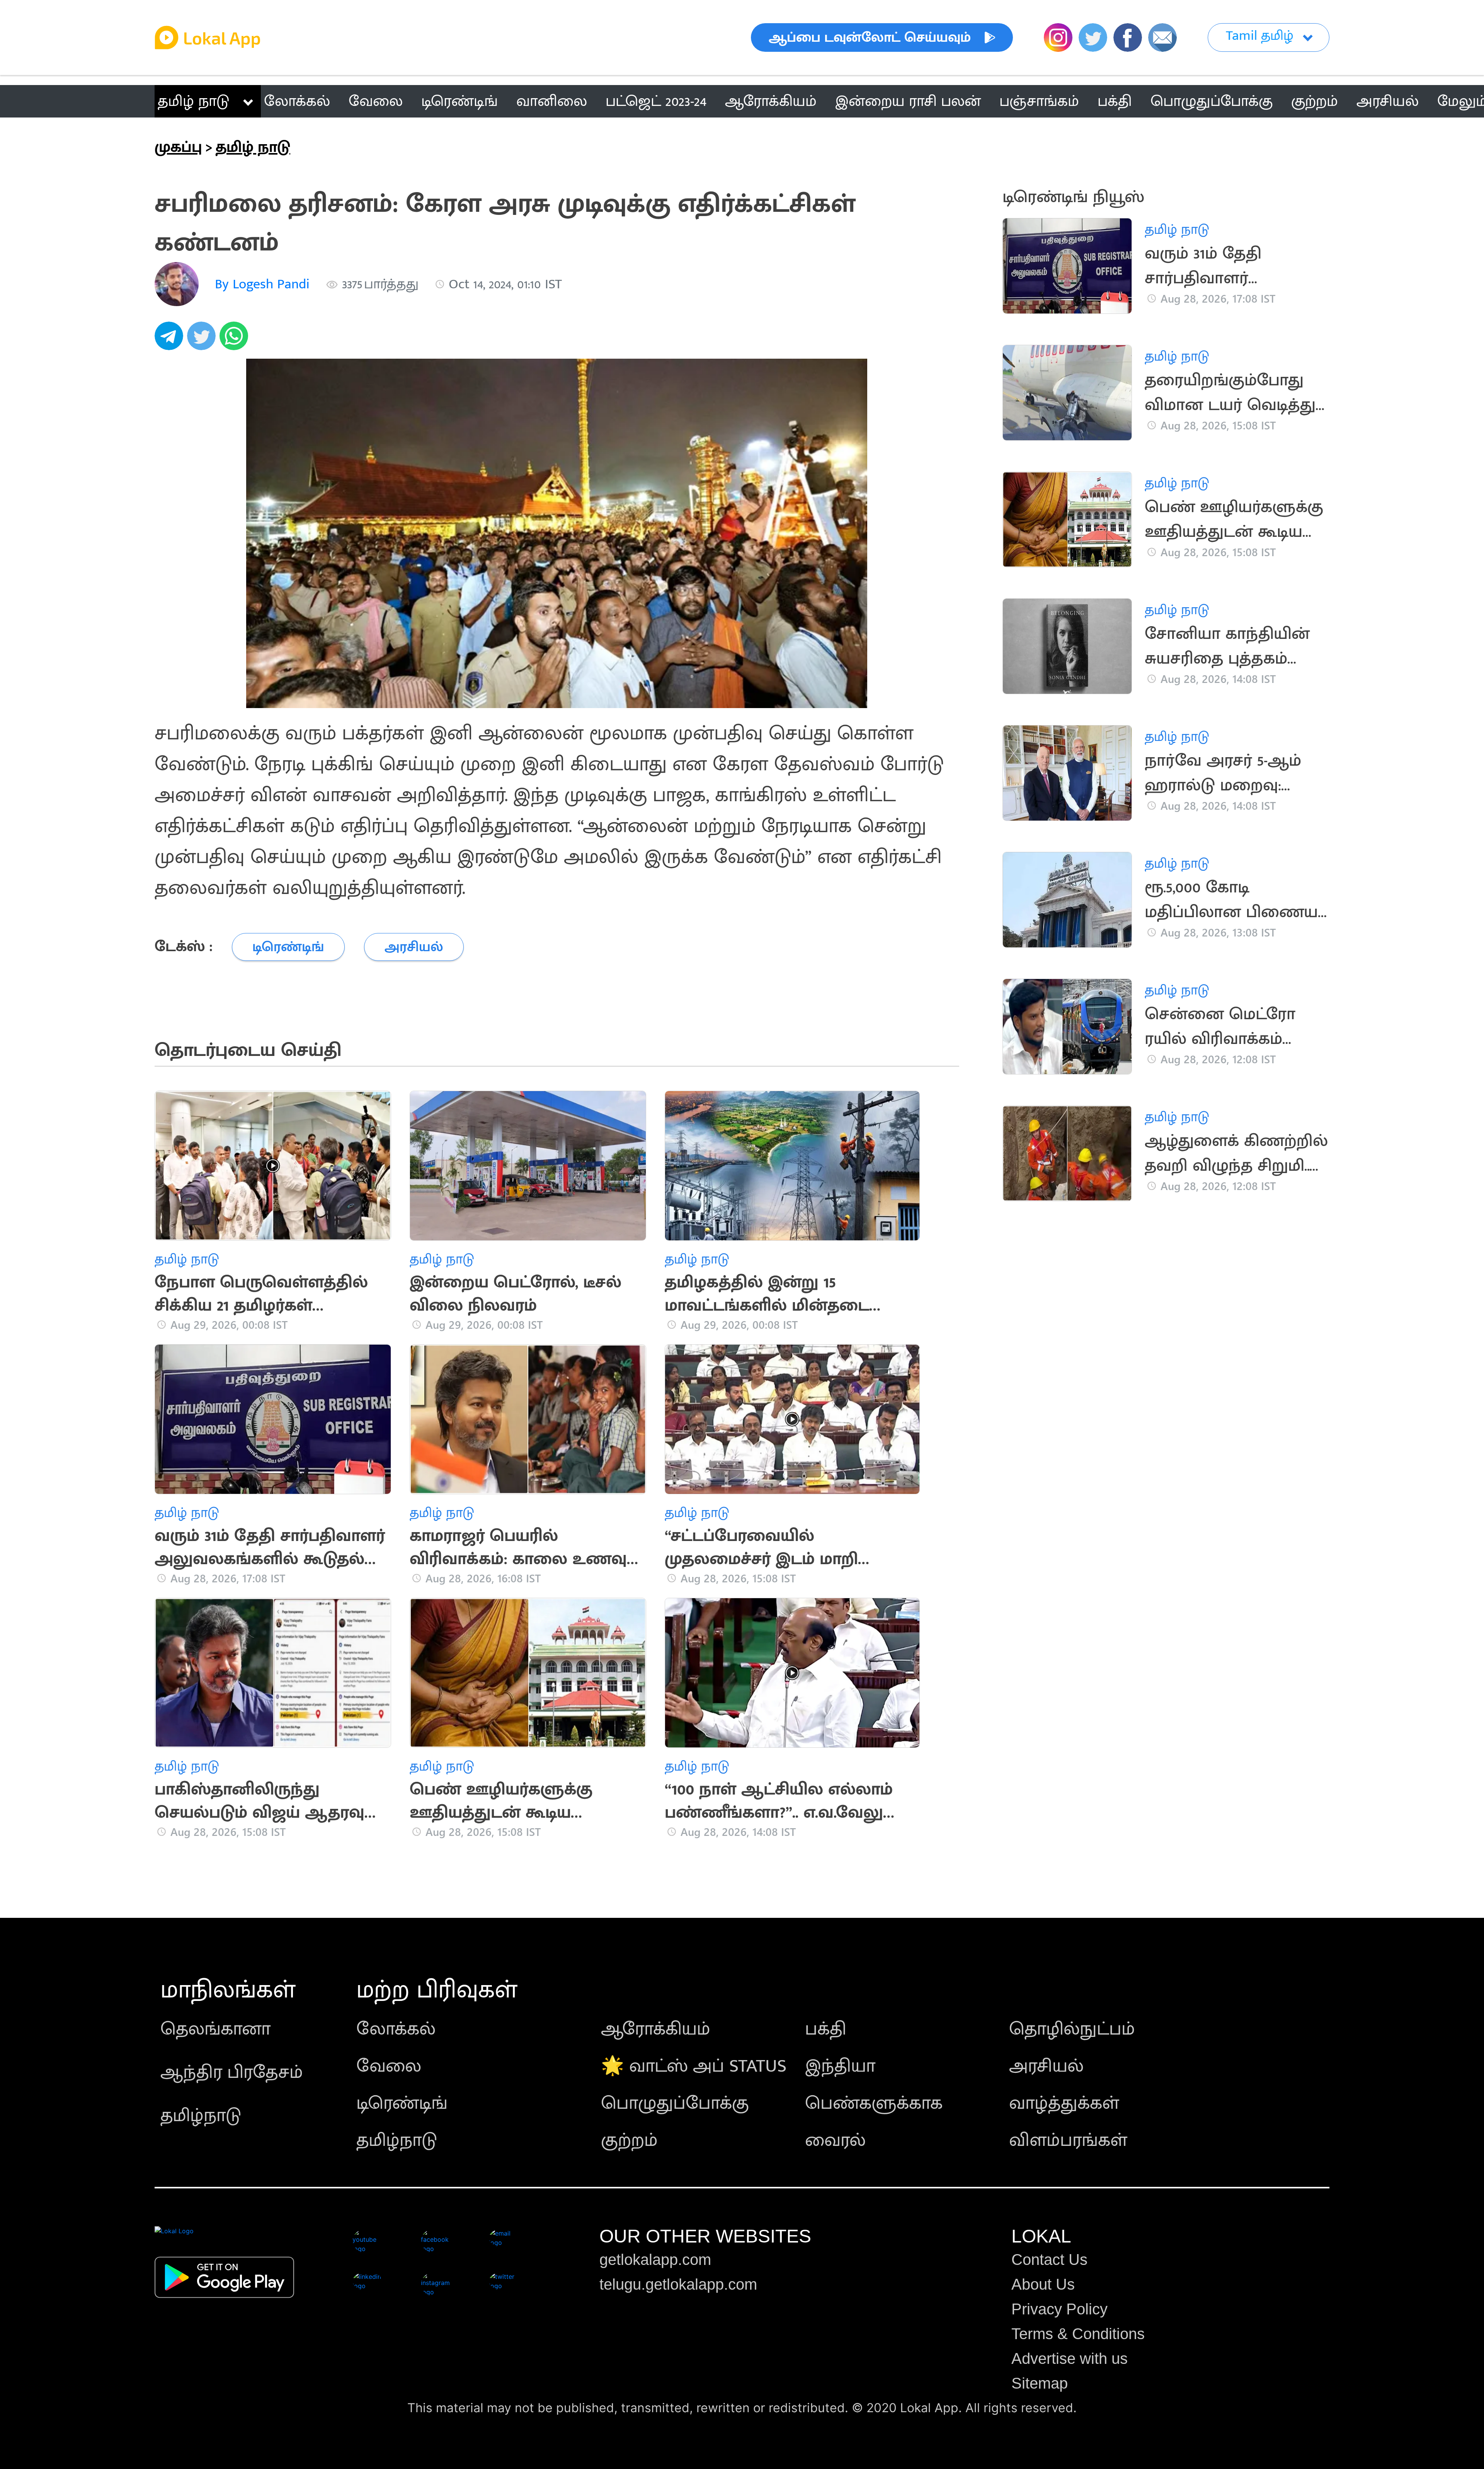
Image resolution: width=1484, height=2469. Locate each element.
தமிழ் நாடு (193, 101)
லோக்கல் (396, 2029)
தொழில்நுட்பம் (1072, 2029)
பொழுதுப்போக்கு (675, 2103)
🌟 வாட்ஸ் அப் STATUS (694, 2066)
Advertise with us (1070, 2358)
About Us (1043, 2284)
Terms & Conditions (1078, 2334)
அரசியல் (1046, 2066)
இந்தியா (840, 2066)
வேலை (389, 2066)
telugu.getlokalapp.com (678, 2284)
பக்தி (826, 2029)
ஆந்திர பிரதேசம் (232, 2072)
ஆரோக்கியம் (656, 2029)
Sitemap (1040, 2383)
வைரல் (835, 2140)
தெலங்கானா (215, 2029)
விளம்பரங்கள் (1068, 2140)
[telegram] (171, 340)
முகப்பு (178, 147)
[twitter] (203, 340)
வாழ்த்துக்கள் (1064, 2103)
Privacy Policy (1059, 2309)
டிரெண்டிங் (402, 2103)
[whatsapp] (236, 340)
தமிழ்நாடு (201, 2116)
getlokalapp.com (655, 2260)
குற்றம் (629, 2140)
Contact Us (1049, 2260)
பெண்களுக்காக (874, 2103)
